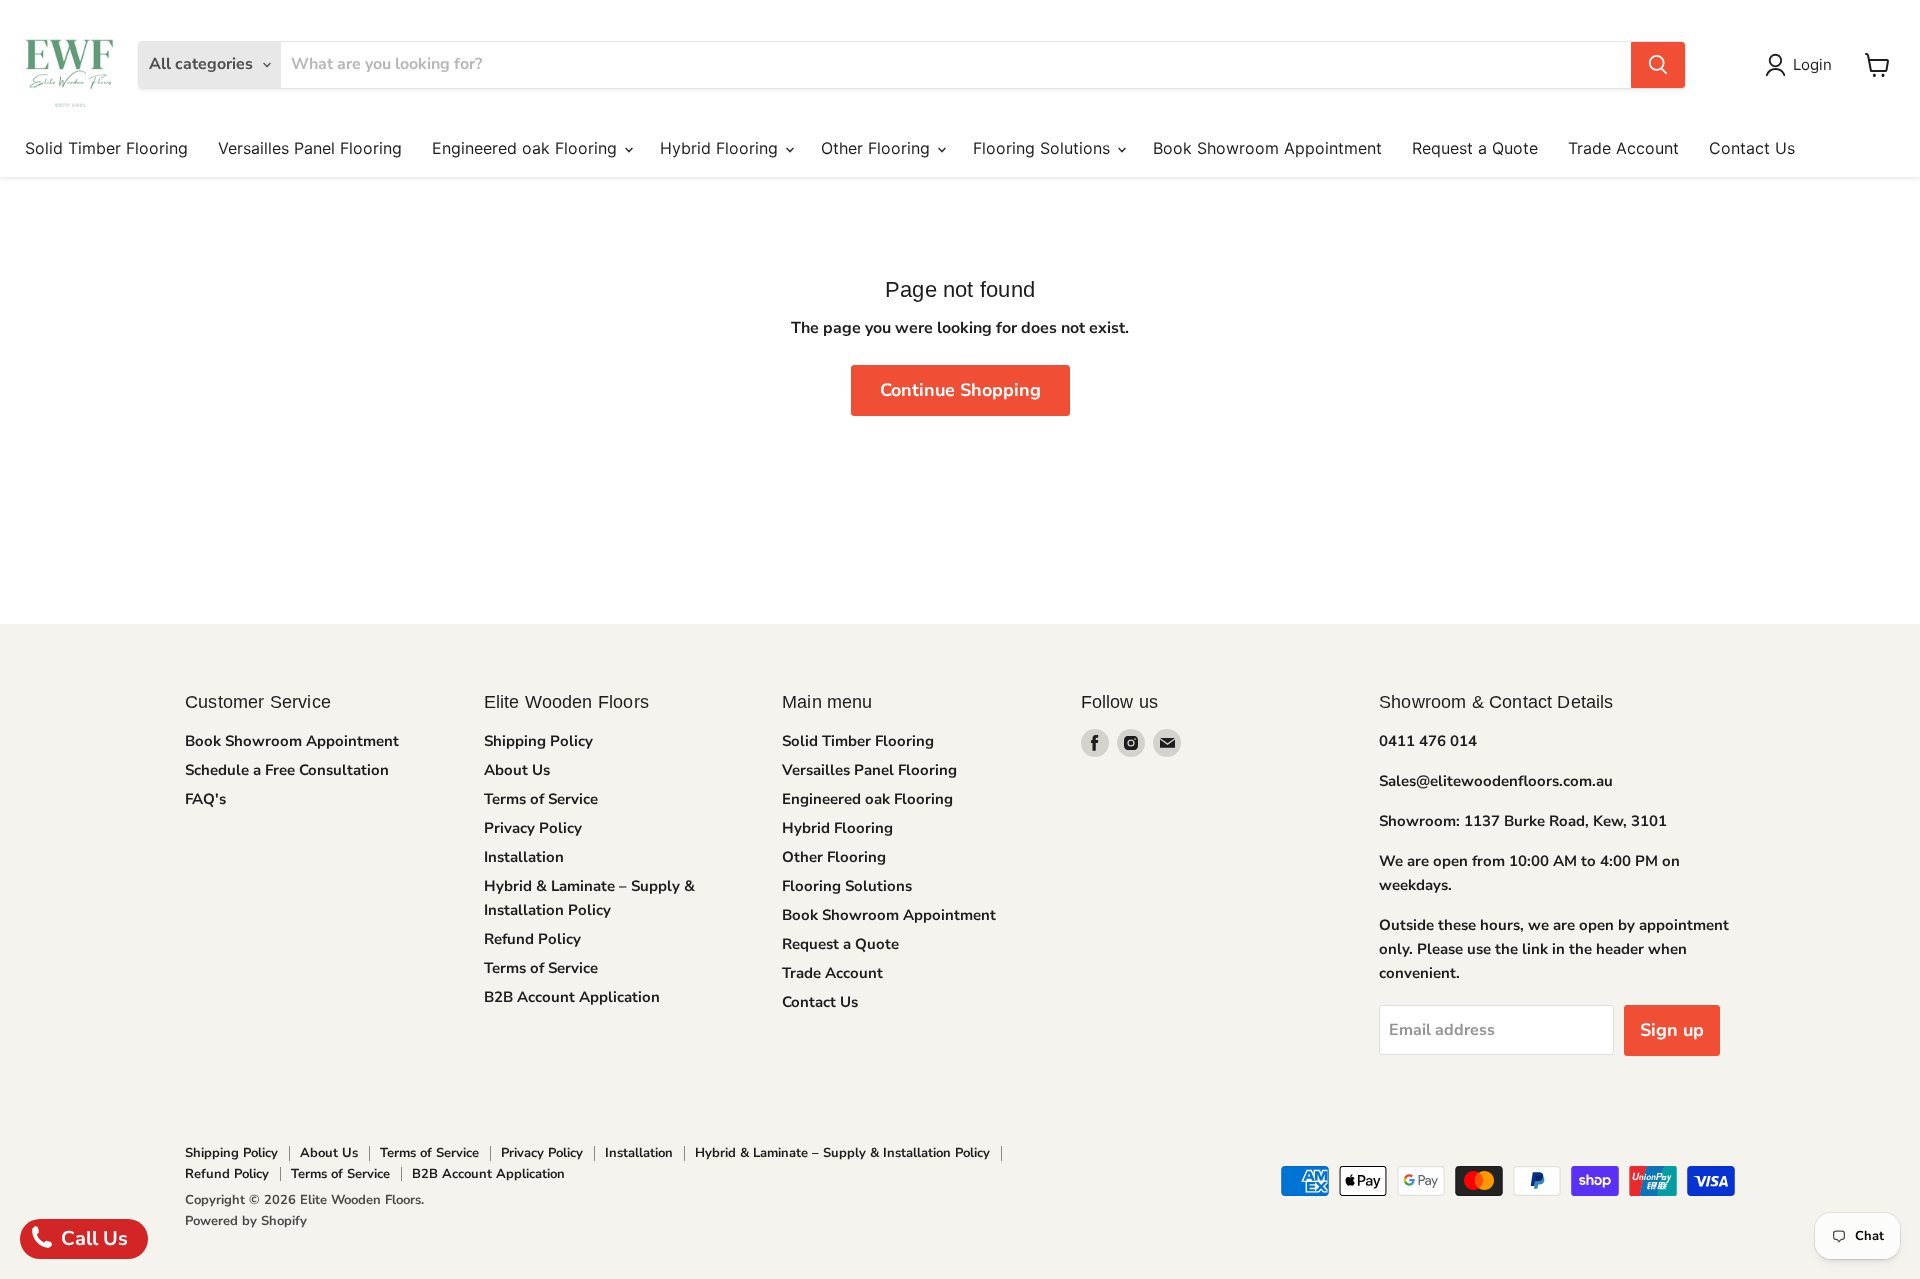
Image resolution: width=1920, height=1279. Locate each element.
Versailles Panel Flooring (310, 148)
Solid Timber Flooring (106, 148)
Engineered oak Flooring (527, 148)
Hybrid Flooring (721, 148)
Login (1812, 64)
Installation (524, 857)
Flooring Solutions (1044, 148)
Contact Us (1752, 148)
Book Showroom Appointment (1267, 148)
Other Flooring (878, 148)
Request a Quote (1475, 148)
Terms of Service (541, 799)
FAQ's (205, 799)
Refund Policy (532, 939)
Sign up (1672, 1030)
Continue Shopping (960, 390)
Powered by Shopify (246, 1221)
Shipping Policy (538, 741)
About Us (517, 770)
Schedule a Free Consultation (287, 770)
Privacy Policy (533, 828)
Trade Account (1623, 148)
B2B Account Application (572, 997)
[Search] (1658, 65)
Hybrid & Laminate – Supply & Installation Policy (842, 1153)
